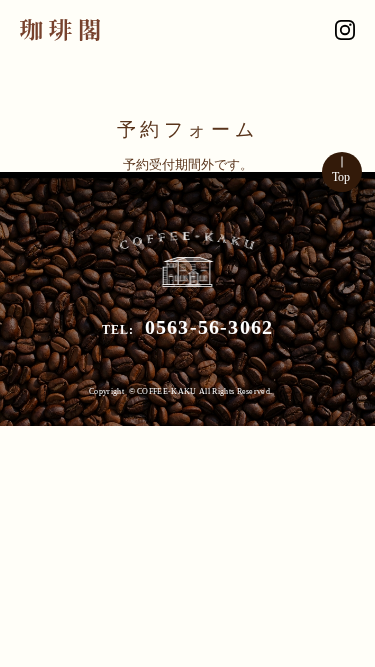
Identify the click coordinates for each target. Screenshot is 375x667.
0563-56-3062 (209, 327)
